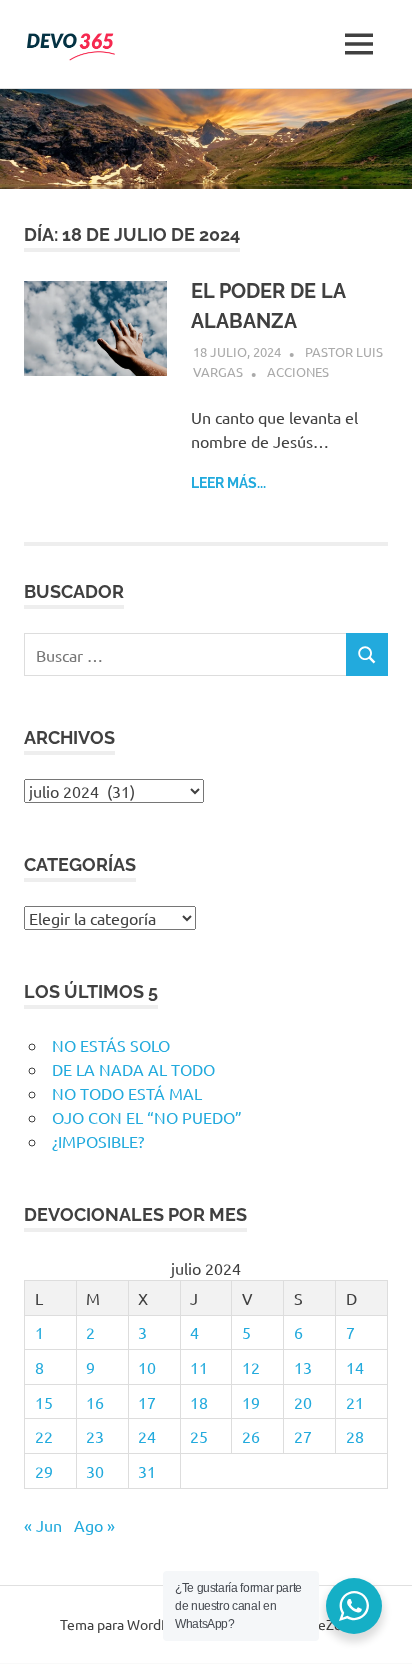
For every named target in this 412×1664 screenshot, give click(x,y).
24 (147, 1436)
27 (303, 1436)
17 (147, 1402)
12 (251, 1367)
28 (355, 1436)
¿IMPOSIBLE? (98, 1141)
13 (303, 1367)
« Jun (43, 1525)
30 (95, 1471)
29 (44, 1471)
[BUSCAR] (367, 654)
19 (251, 1402)
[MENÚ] (359, 44)
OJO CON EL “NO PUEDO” (147, 1117)
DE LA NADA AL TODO (133, 1069)
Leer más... (228, 483)
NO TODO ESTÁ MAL (127, 1093)
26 (251, 1436)
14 (355, 1367)
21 (355, 1402)
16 (95, 1402)
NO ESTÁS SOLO (111, 1045)
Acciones (298, 371)
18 (199, 1402)
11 (199, 1367)
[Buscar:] (185, 654)
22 (44, 1436)
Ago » (94, 1525)
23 (95, 1436)
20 (303, 1402)
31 (147, 1471)
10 (147, 1367)
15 (44, 1402)
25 (199, 1436)
